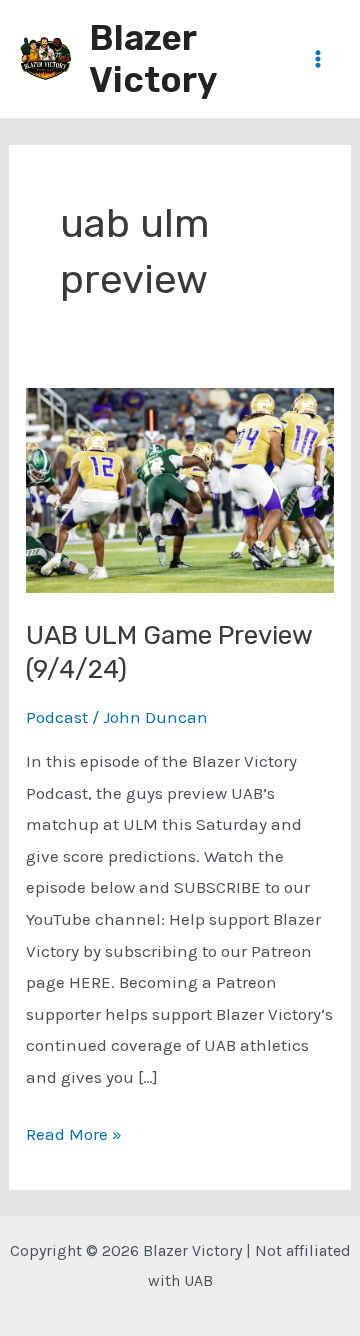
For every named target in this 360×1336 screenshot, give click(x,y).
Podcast (57, 717)
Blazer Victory (153, 59)
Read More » (74, 1137)
